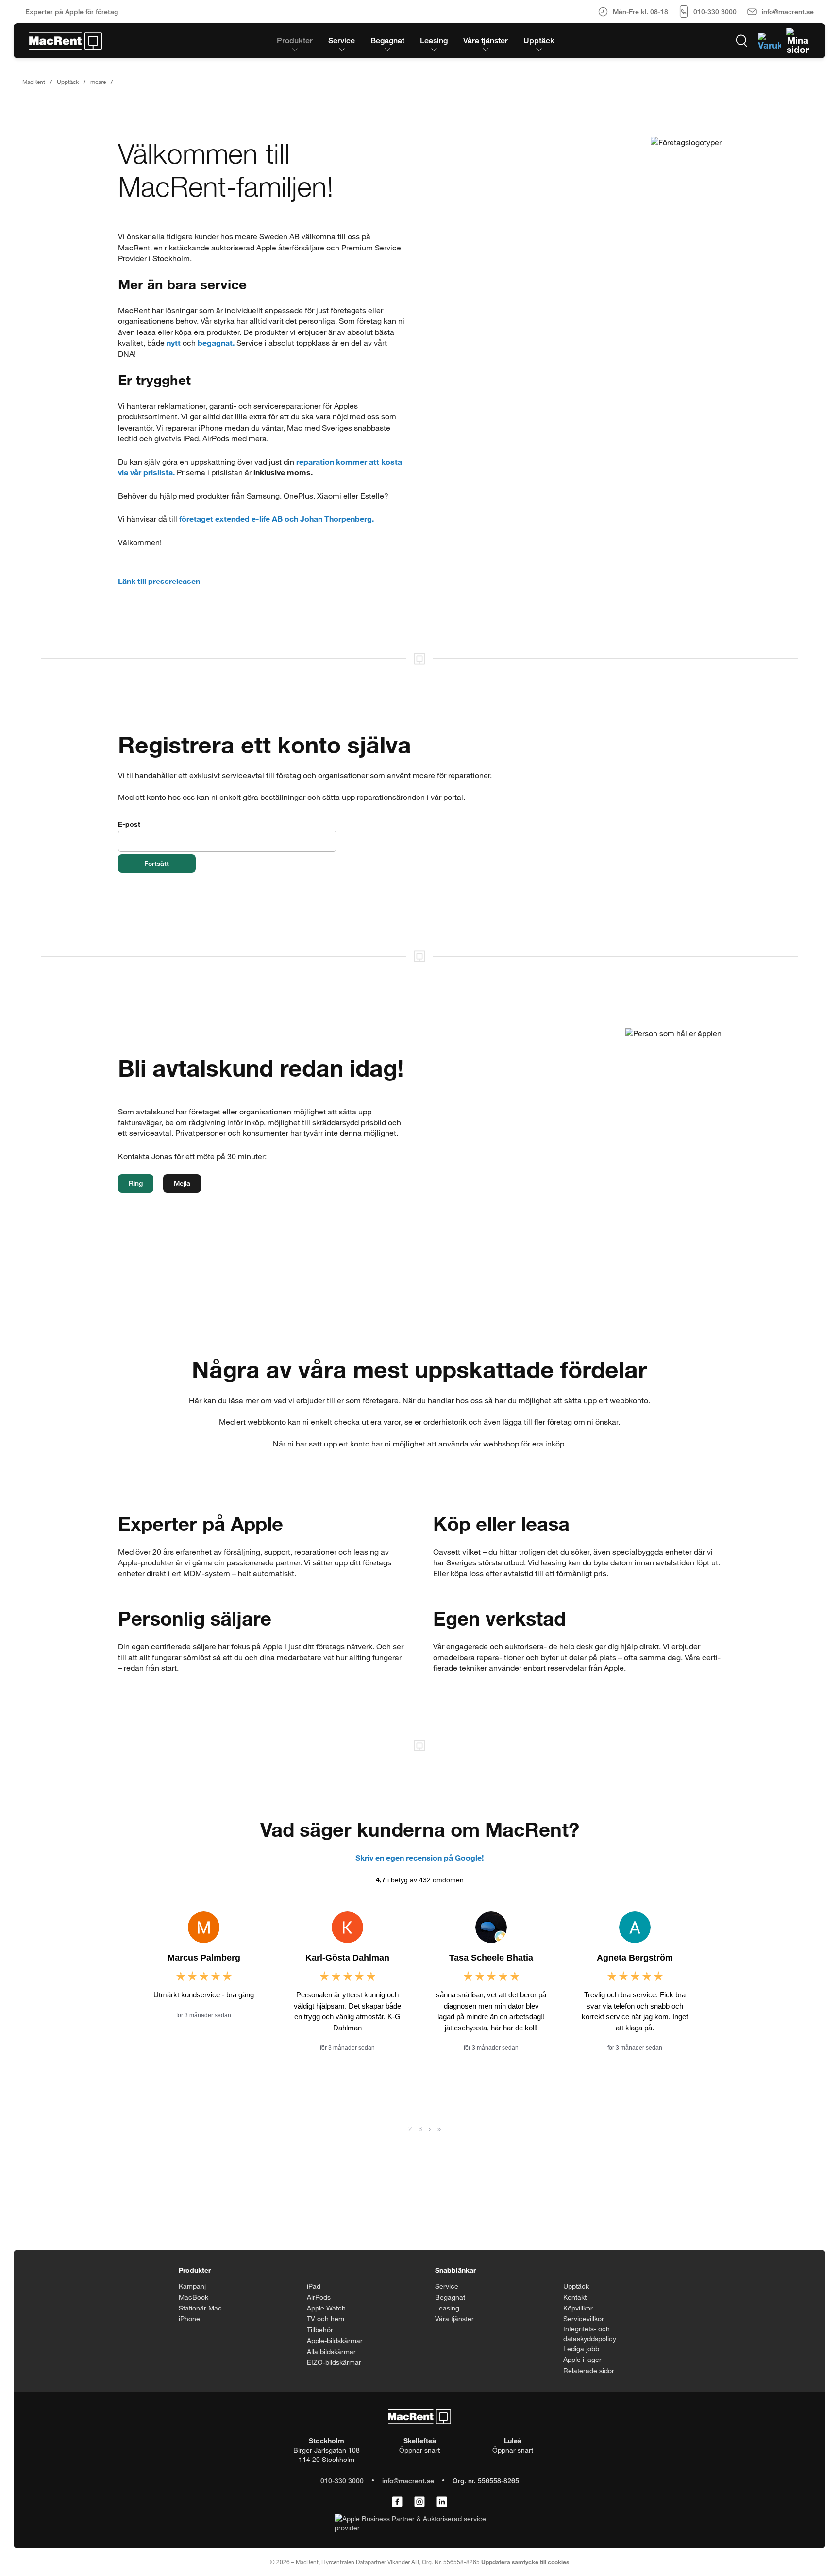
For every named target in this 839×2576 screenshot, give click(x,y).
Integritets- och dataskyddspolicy (590, 2334)
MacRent (34, 82)
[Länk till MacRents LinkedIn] (442, 2502)
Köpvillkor (578, 2308)
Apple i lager (582, 2359)
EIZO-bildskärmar (334, 2362)
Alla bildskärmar (331, 2352)
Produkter (195, 2270)
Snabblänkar (455, 2270)
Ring (136, 1183)
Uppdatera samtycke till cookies (525, 2562)
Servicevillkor (584, 2318)
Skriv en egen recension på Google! (419, 1857)
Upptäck (68, 82)
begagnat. (216, 342)
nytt (174, 342)
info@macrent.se (408, 2481)
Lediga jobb (581, 2349)
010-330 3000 (342, 2481)
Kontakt (575, 2297)
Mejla (182, 1183)
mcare (98, 82)
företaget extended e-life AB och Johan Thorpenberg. (277, 519)
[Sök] (741, 41)
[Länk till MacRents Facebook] (397, 2502)
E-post (129, 824)
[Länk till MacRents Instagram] (419, 2502)
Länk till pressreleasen (159, 581)
